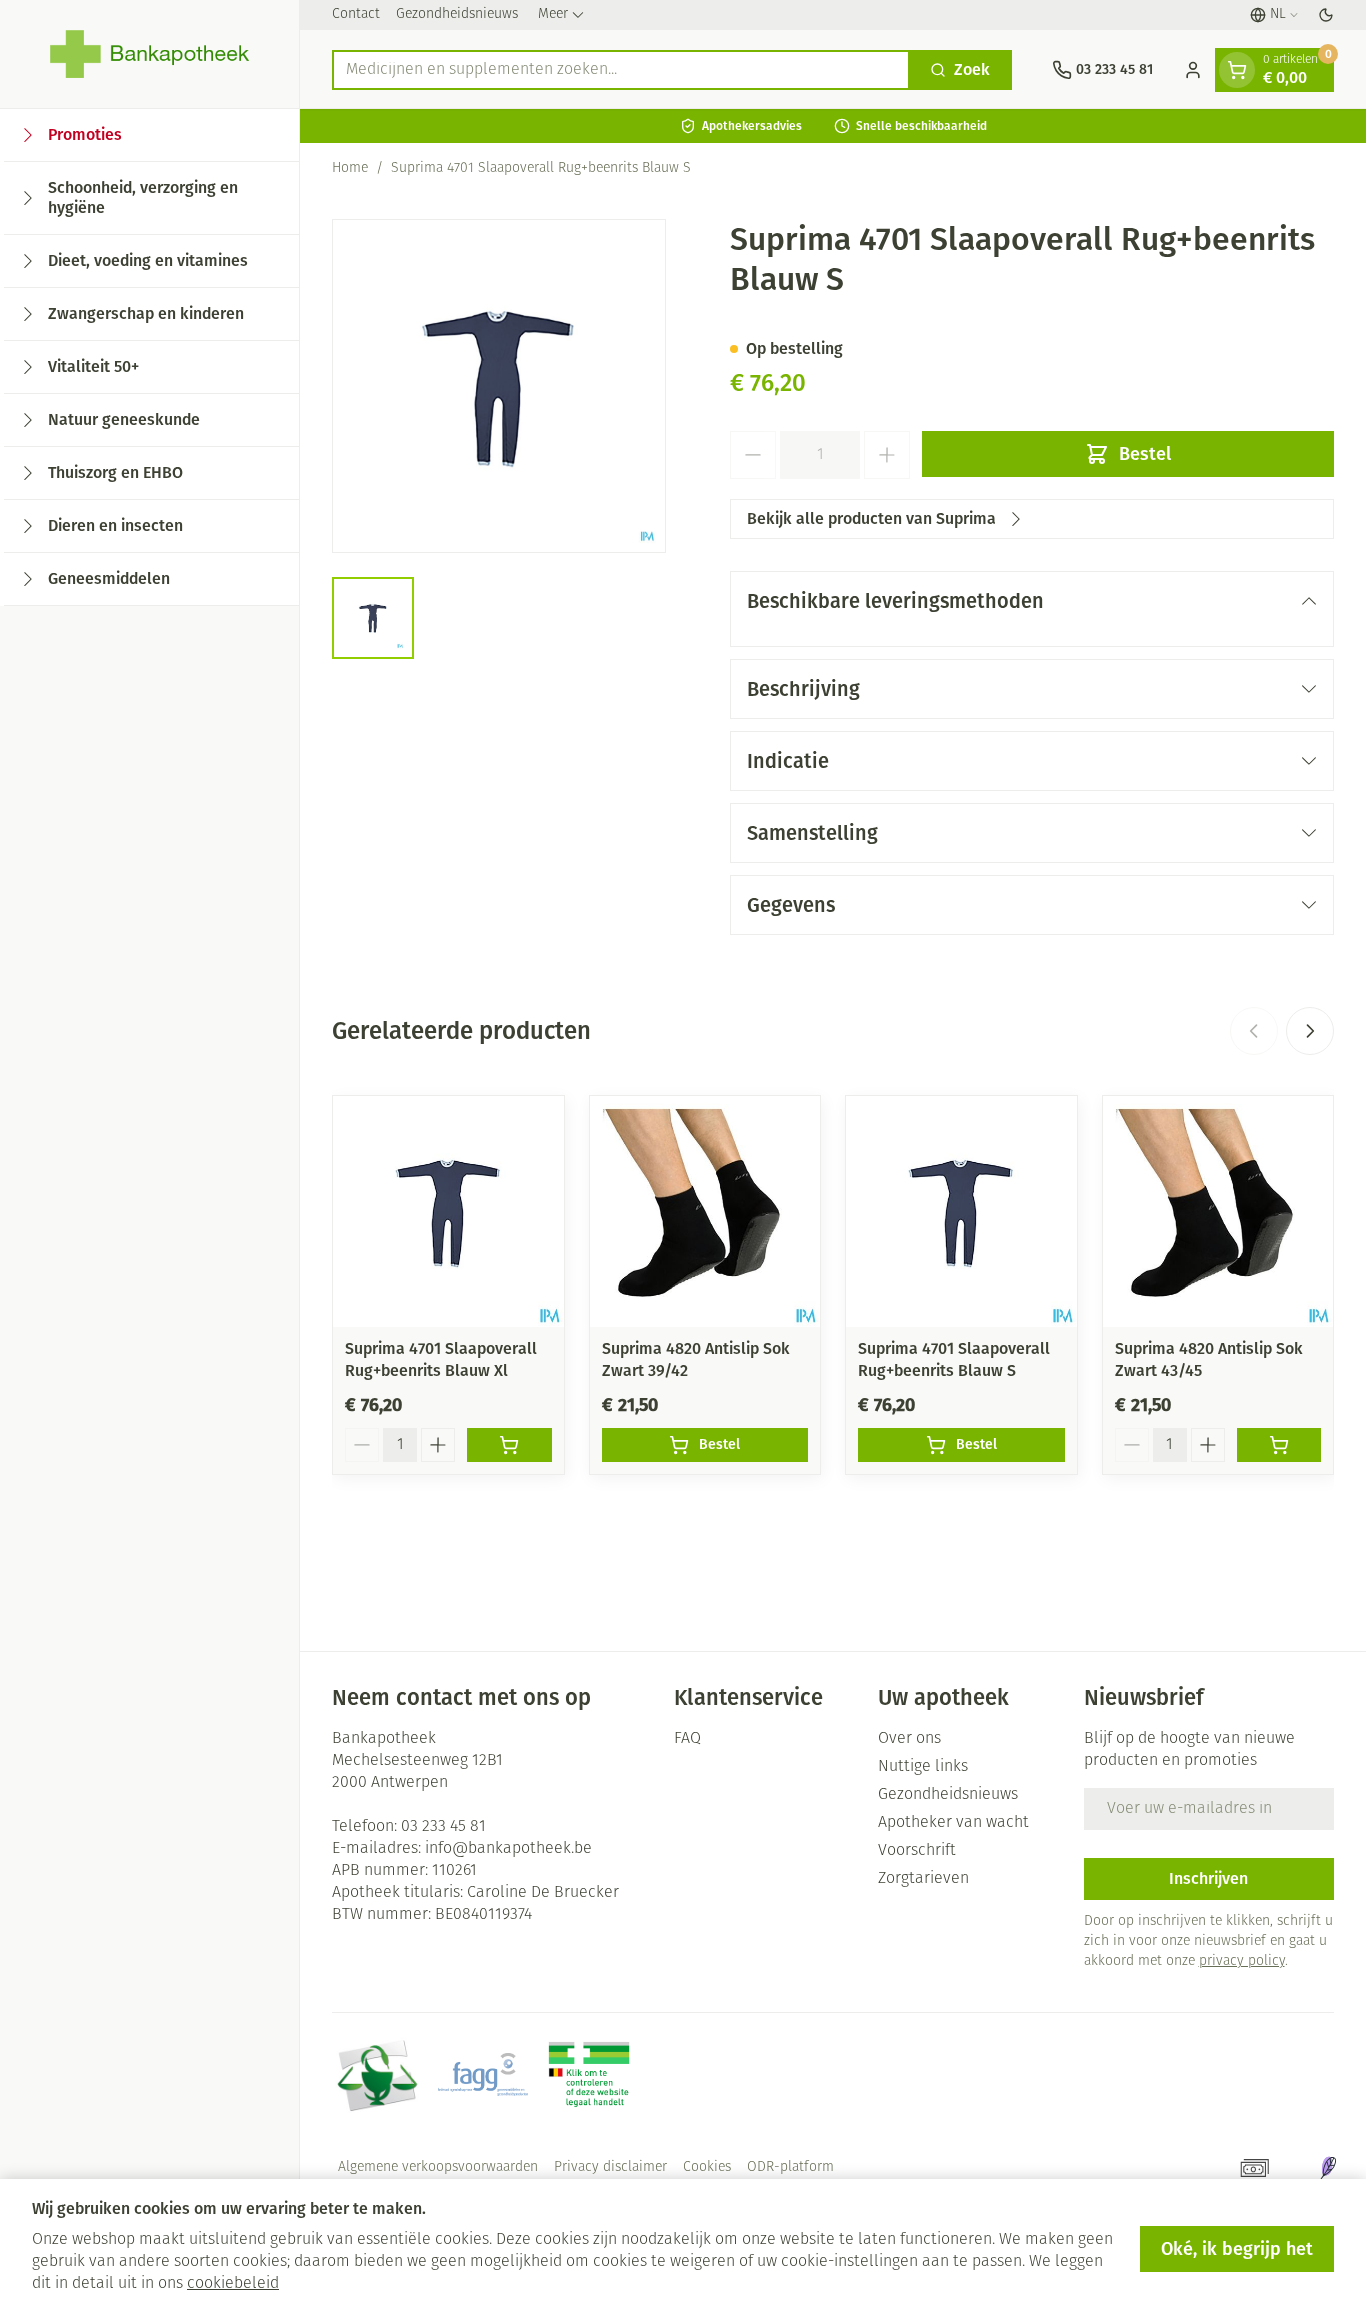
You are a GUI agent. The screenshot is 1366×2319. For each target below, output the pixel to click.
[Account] (1193, 70)
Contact (356, 14)
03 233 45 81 (443, 1827)
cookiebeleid (233, 2284)
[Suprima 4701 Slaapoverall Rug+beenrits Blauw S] (961, 1211)
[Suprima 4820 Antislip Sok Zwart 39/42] (705, 1211)
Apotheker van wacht (953, 1823)
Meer (553, 14)
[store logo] (149, 54)
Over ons (909, 1739)
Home (350, 168)
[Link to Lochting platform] (1328, 2168)
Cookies (707, 2167)
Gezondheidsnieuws (457, 14)
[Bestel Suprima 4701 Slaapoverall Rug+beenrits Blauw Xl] (509, 1445)
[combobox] (621, 70)
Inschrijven (1208, 1878)
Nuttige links (923, 1767)
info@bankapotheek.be (508, 1849)
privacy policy (1242, 1961)
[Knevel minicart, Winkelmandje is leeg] (1237, 70)
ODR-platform (790, 2167)
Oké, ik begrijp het (1237, 2249)
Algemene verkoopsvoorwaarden (438, 2167)
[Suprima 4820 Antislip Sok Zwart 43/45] (1218, 1211)
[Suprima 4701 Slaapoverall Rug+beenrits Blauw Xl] (448, 1211)
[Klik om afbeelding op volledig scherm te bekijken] (499, 386)
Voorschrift (917, 1851)
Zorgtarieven (923, 1879)
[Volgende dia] (1310, 1031)
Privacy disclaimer (610, 2167)
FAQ (687, 1739)
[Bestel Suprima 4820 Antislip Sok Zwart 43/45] (1279, 1445)
